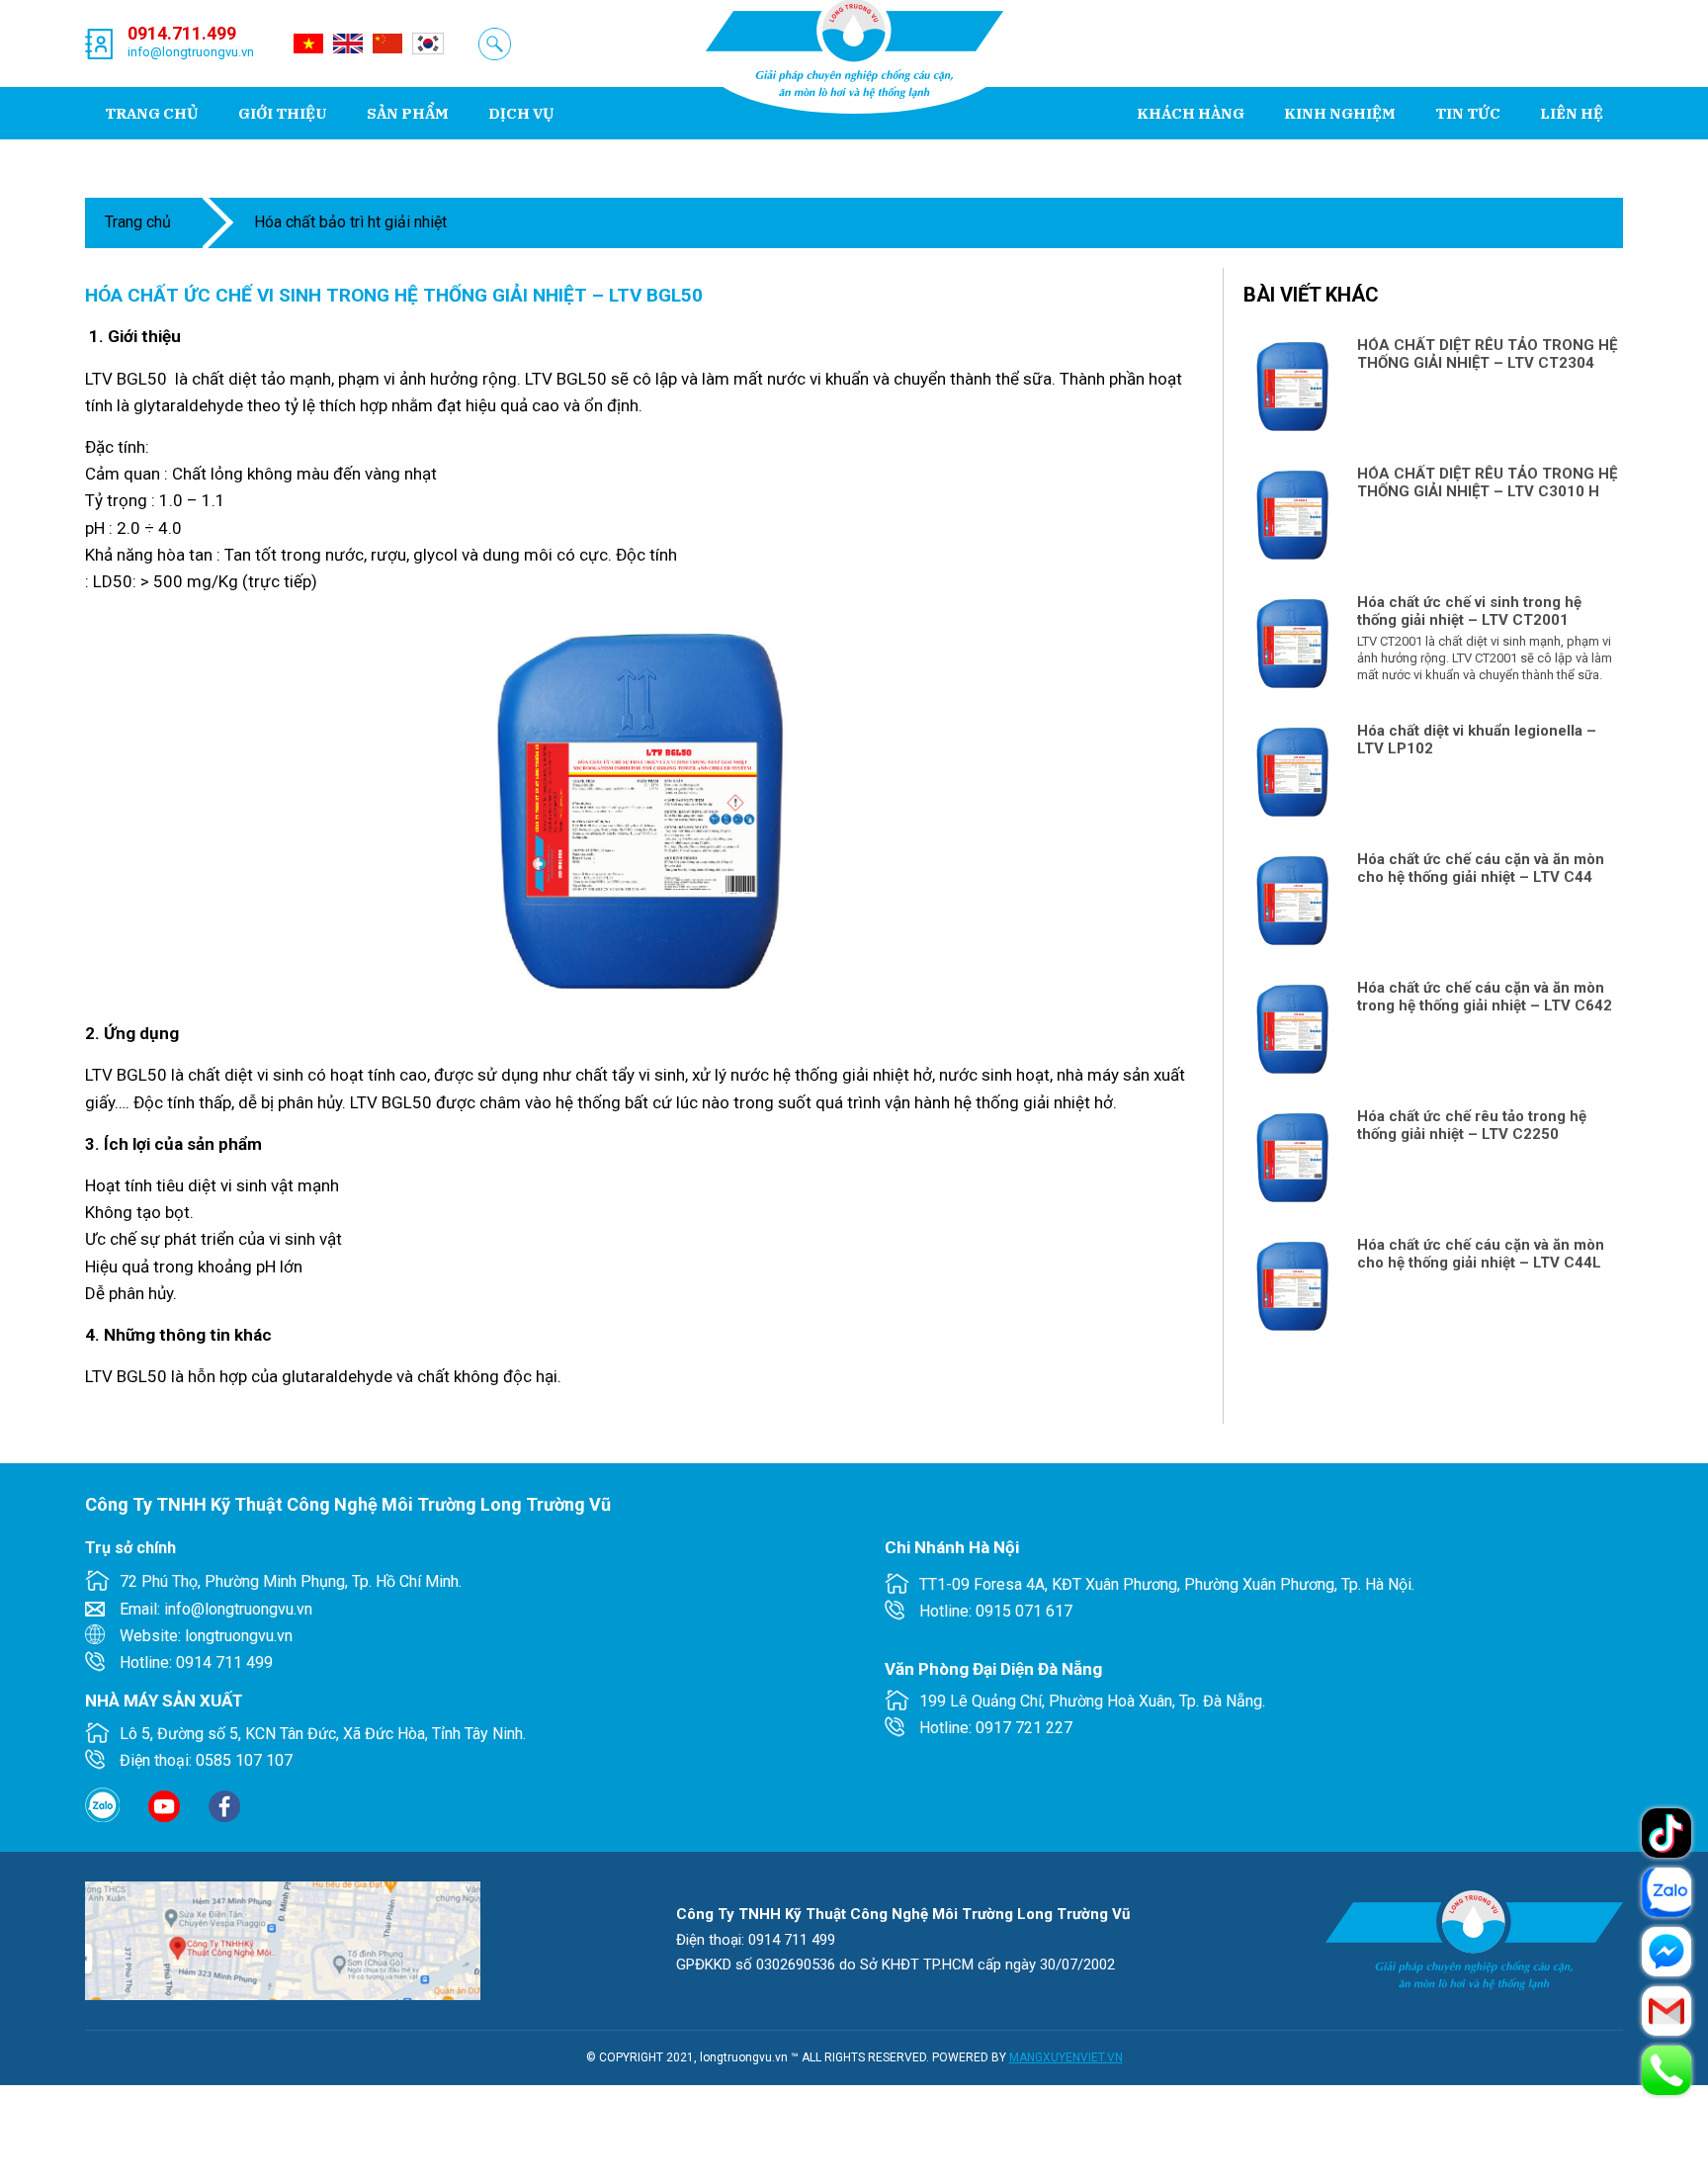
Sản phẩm (408, 113)
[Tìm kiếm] (495, 44)
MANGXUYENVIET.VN (1066, 2057)
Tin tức (1468, 113)
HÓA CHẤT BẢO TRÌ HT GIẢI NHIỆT (350, 222)
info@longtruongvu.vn (191, 52)
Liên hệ (1572, 113)
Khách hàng (1191, 113)
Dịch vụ (521, 113)
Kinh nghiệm (1340, 113)
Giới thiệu (283, 113)
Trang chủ (152, 113)
